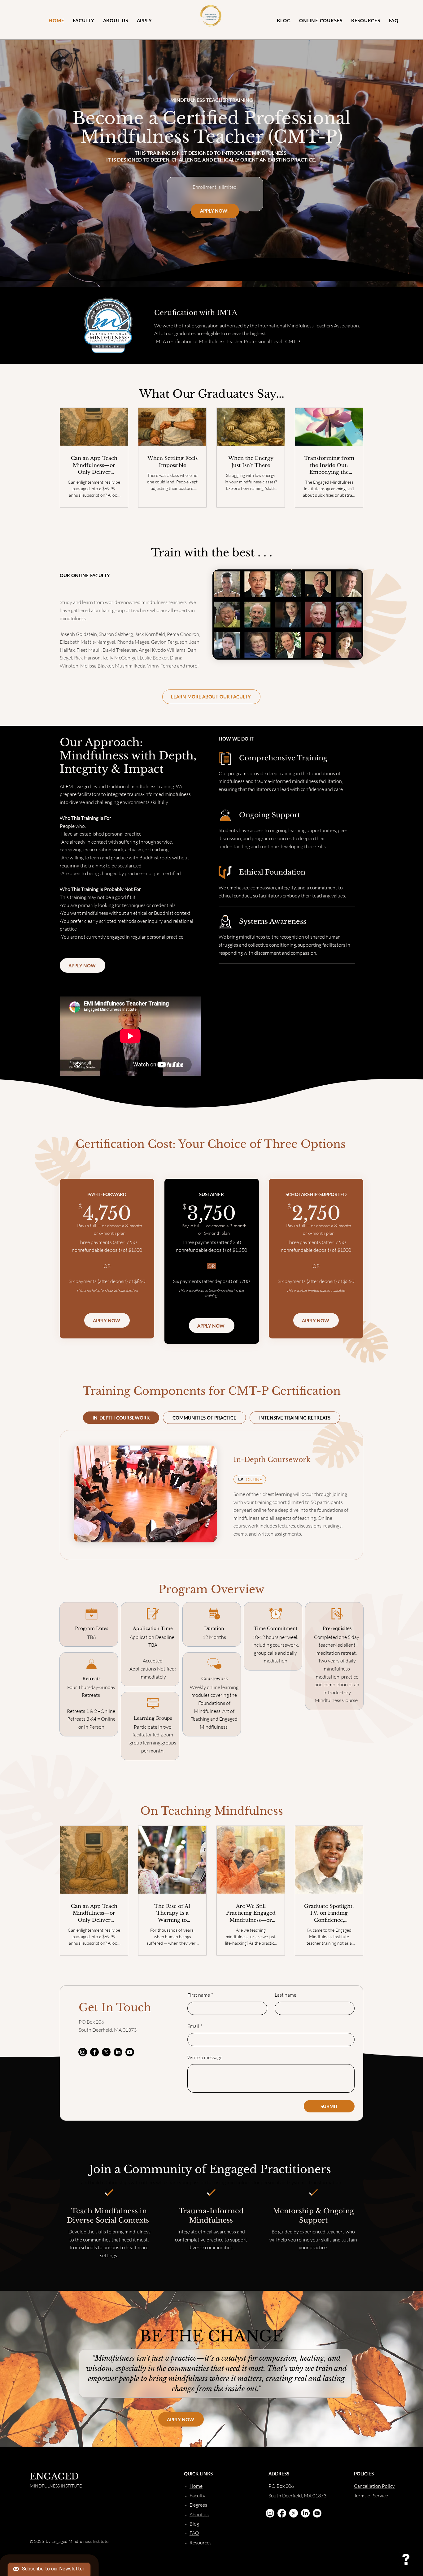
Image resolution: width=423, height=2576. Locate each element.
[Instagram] (83, 2052)
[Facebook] (94, 2052)
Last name (286, 1995)
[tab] (121, 1418)
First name (200, 1995)
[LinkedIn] (118, 2052)
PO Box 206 (91, 2022)
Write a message (205, 2057)
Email (195, 2026)
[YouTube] (130, 2052)
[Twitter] (106, 2052)
